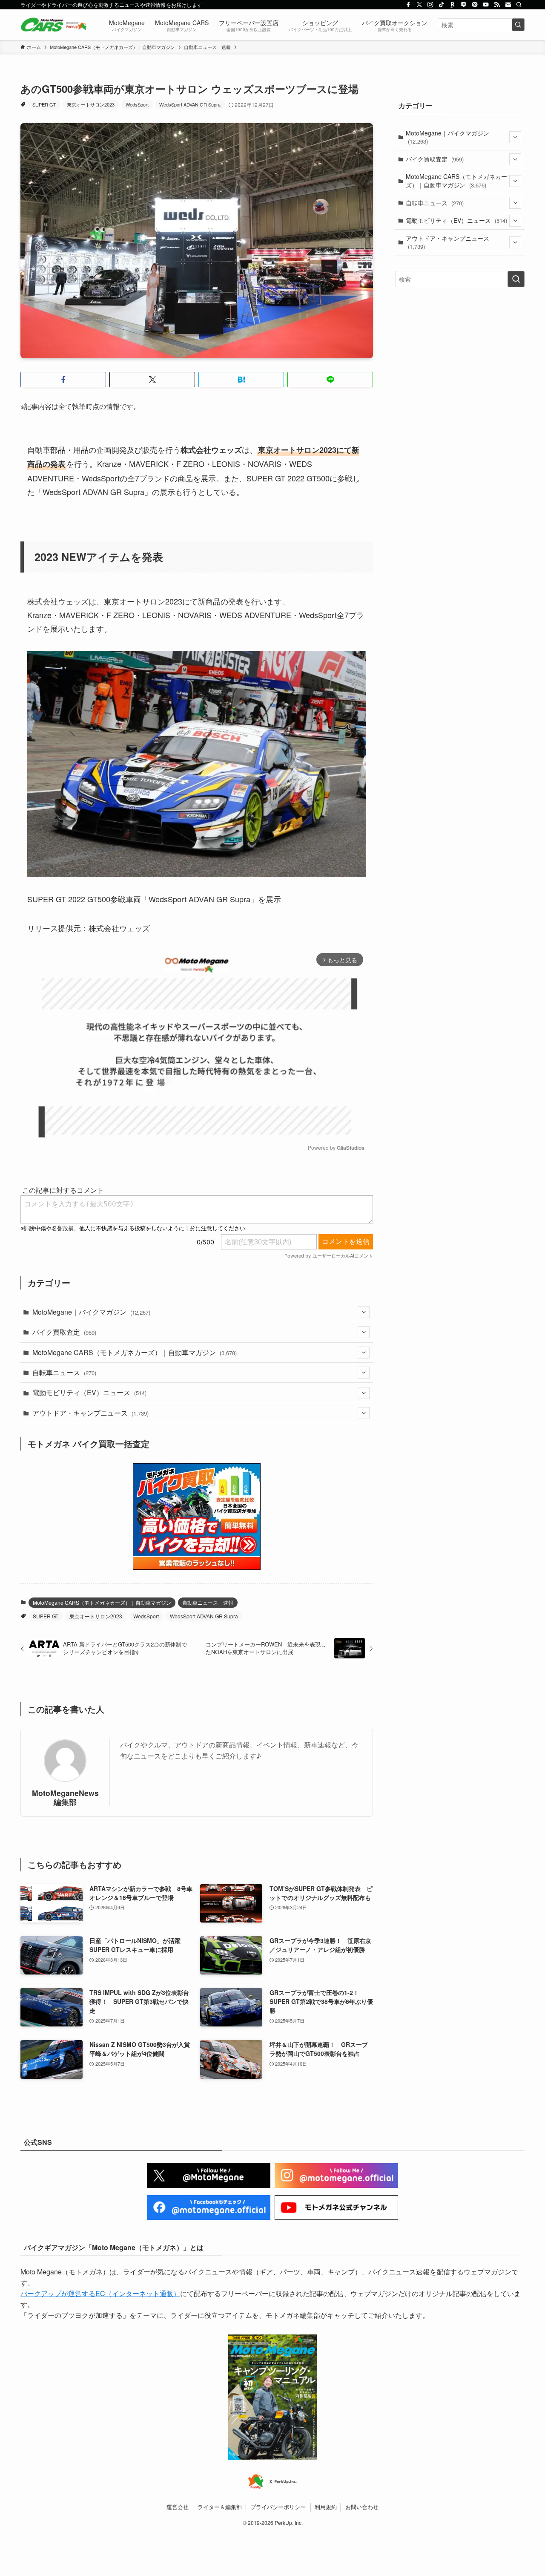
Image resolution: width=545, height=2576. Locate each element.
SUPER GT (44, 104)
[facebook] (408, 5)
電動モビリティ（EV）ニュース (89, 1392)
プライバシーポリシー (278, 2507)
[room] (453, 5)
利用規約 (326, 2507)
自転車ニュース (64, 1372)
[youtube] (486, 5)
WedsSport (137, 104)
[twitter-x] (419, 5)
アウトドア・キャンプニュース (90, 1413)
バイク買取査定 (64, 1332)
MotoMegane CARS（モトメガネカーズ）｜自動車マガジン (135, 1352)
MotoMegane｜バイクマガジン (91, 1312)
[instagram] (430, 5)
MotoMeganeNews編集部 (65, 1797)
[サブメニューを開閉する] (364, 1312)
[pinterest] (475, 5)
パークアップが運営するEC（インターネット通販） (100, 2293)
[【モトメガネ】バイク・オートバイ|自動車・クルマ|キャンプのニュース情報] (54, 25)
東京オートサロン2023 (91, 104)
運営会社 (178, 2507)
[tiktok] (442, 5)
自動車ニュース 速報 (208, 1602)
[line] (464, 5)
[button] (63, 380)
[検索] (519, 5)
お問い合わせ (362, 2507)
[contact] (508, 5)
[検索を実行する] (518, 25)
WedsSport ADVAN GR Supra (190, 104)
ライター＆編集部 (220, 2507)
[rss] (497, 5)
